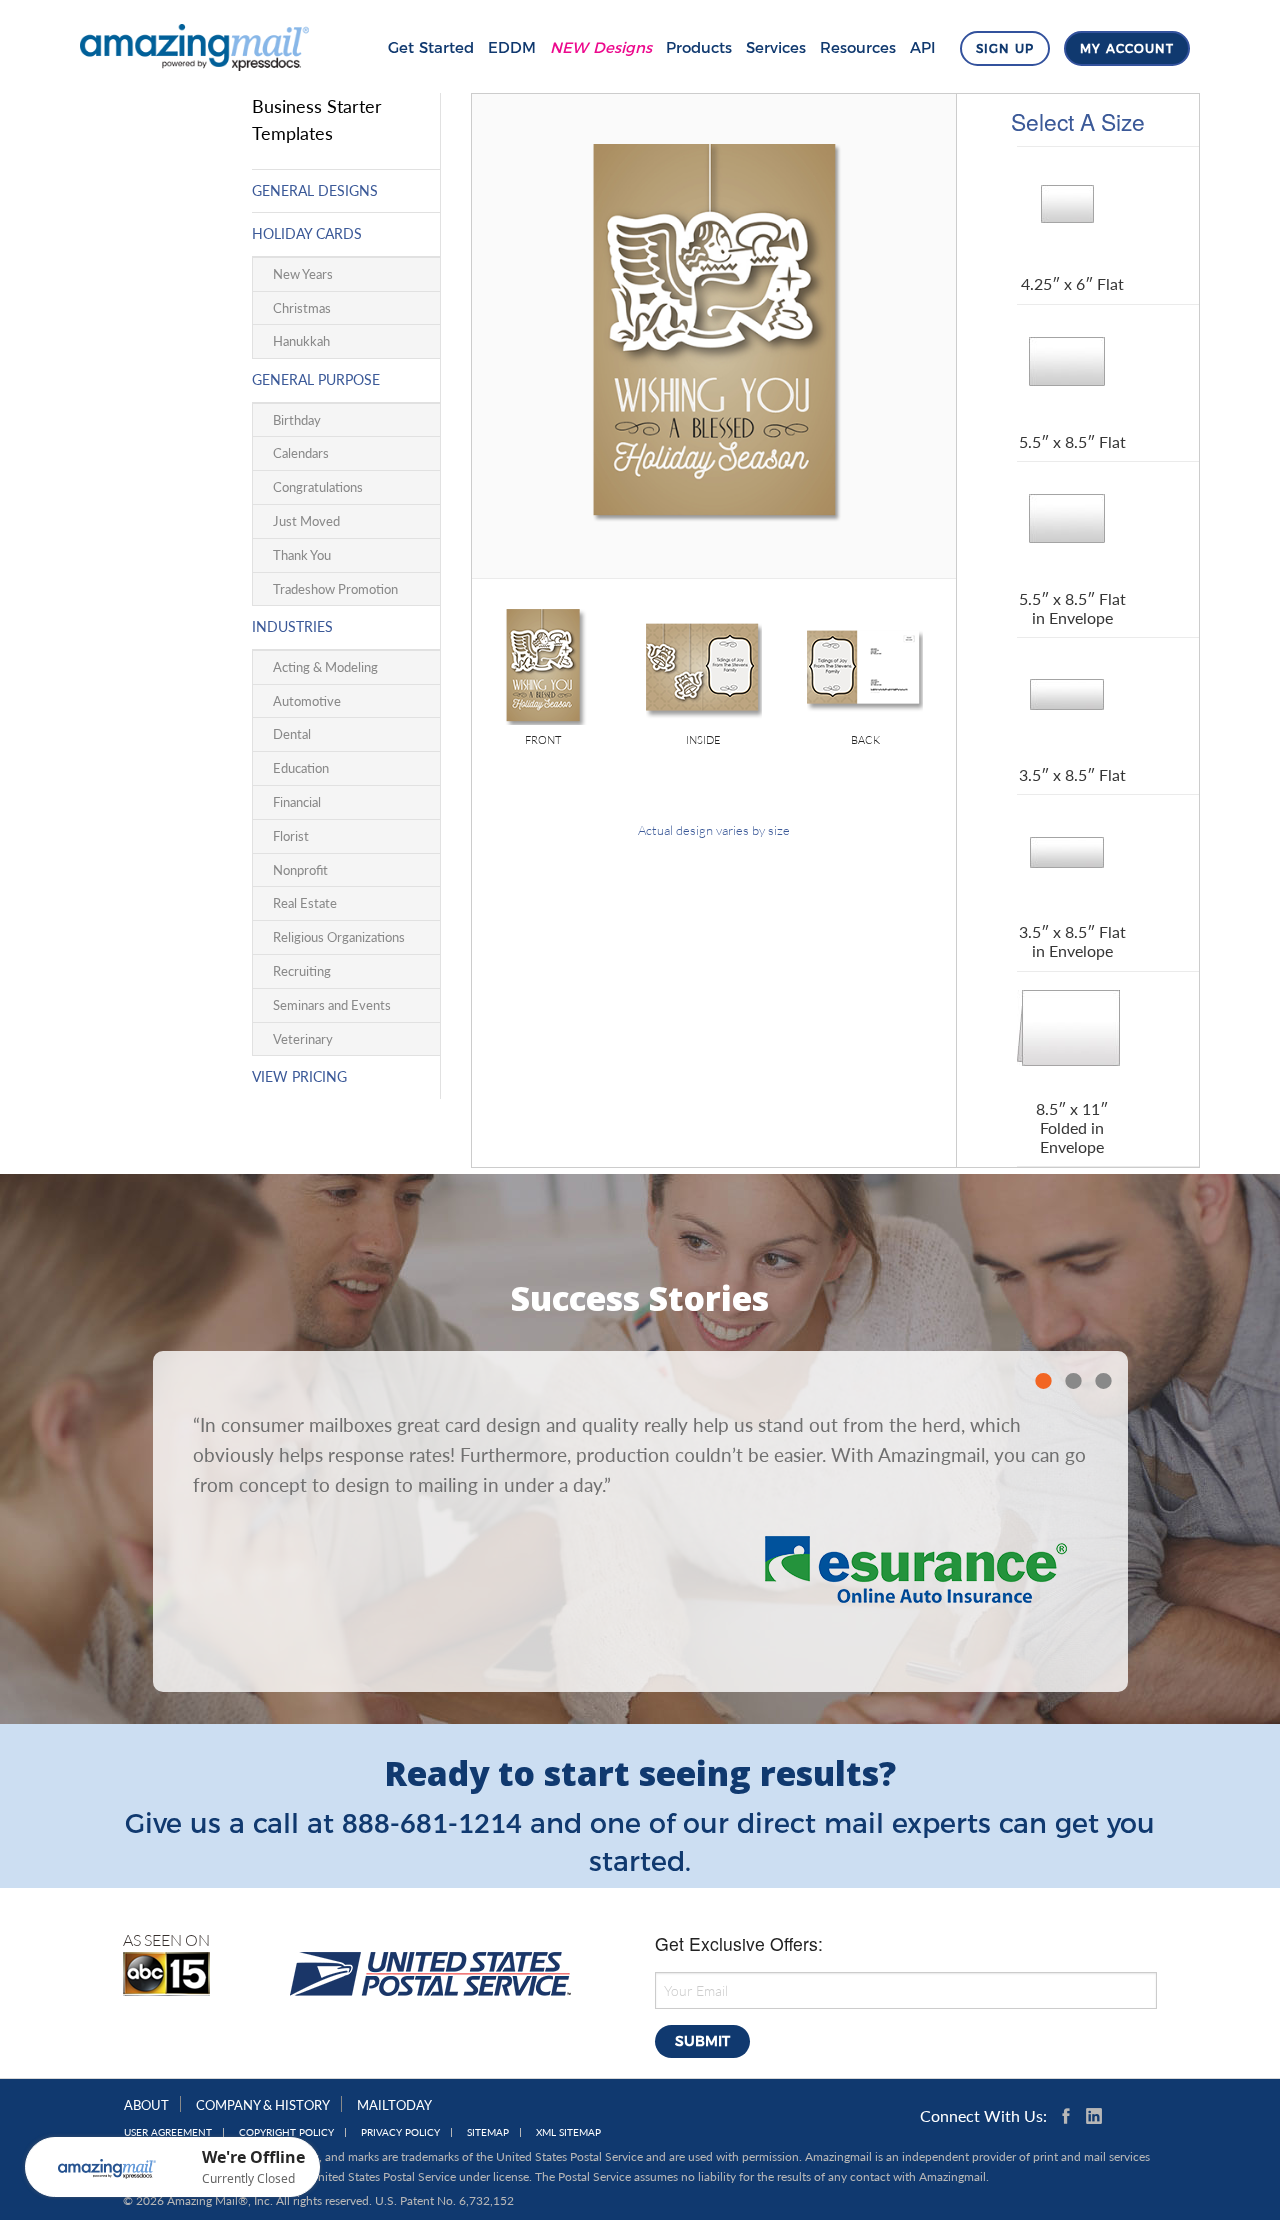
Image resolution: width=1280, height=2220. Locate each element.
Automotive (307, 701)
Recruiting (302, 971)
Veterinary (303, 1039)
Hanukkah (301, 341)
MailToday (394, 2105)
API (923, 47)
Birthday (297, 420)
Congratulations (318, 487)
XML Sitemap (568, 2132)
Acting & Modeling (325, 667)
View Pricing (299, 1076)
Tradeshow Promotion (335, 589)
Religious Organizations (339, 937)
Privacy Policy (400, 2132)
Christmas (302, 308)
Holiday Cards (307, 233)
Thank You (302, 555)
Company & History (263, 2105)
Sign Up (1005, 48)
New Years (303, 274)
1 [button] (1043, 1381)
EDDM (512, 47)
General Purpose (316, 379)
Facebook (1070, 2116)
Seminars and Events (332, 1005)
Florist (291, 836)
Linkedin (1094, 2116)
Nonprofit (300, 870)
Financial (297, 802)
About (146, 2105)
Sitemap (488, 2132)
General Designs (315, 190)
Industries (292, 626)
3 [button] (1103, 1381)
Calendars (301, 453)
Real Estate (305, 903)
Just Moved (306, 521)
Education (301, 768)
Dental (292, 734)
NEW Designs (601, 47)
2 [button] (1073, 1381)
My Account (1127, 48)
